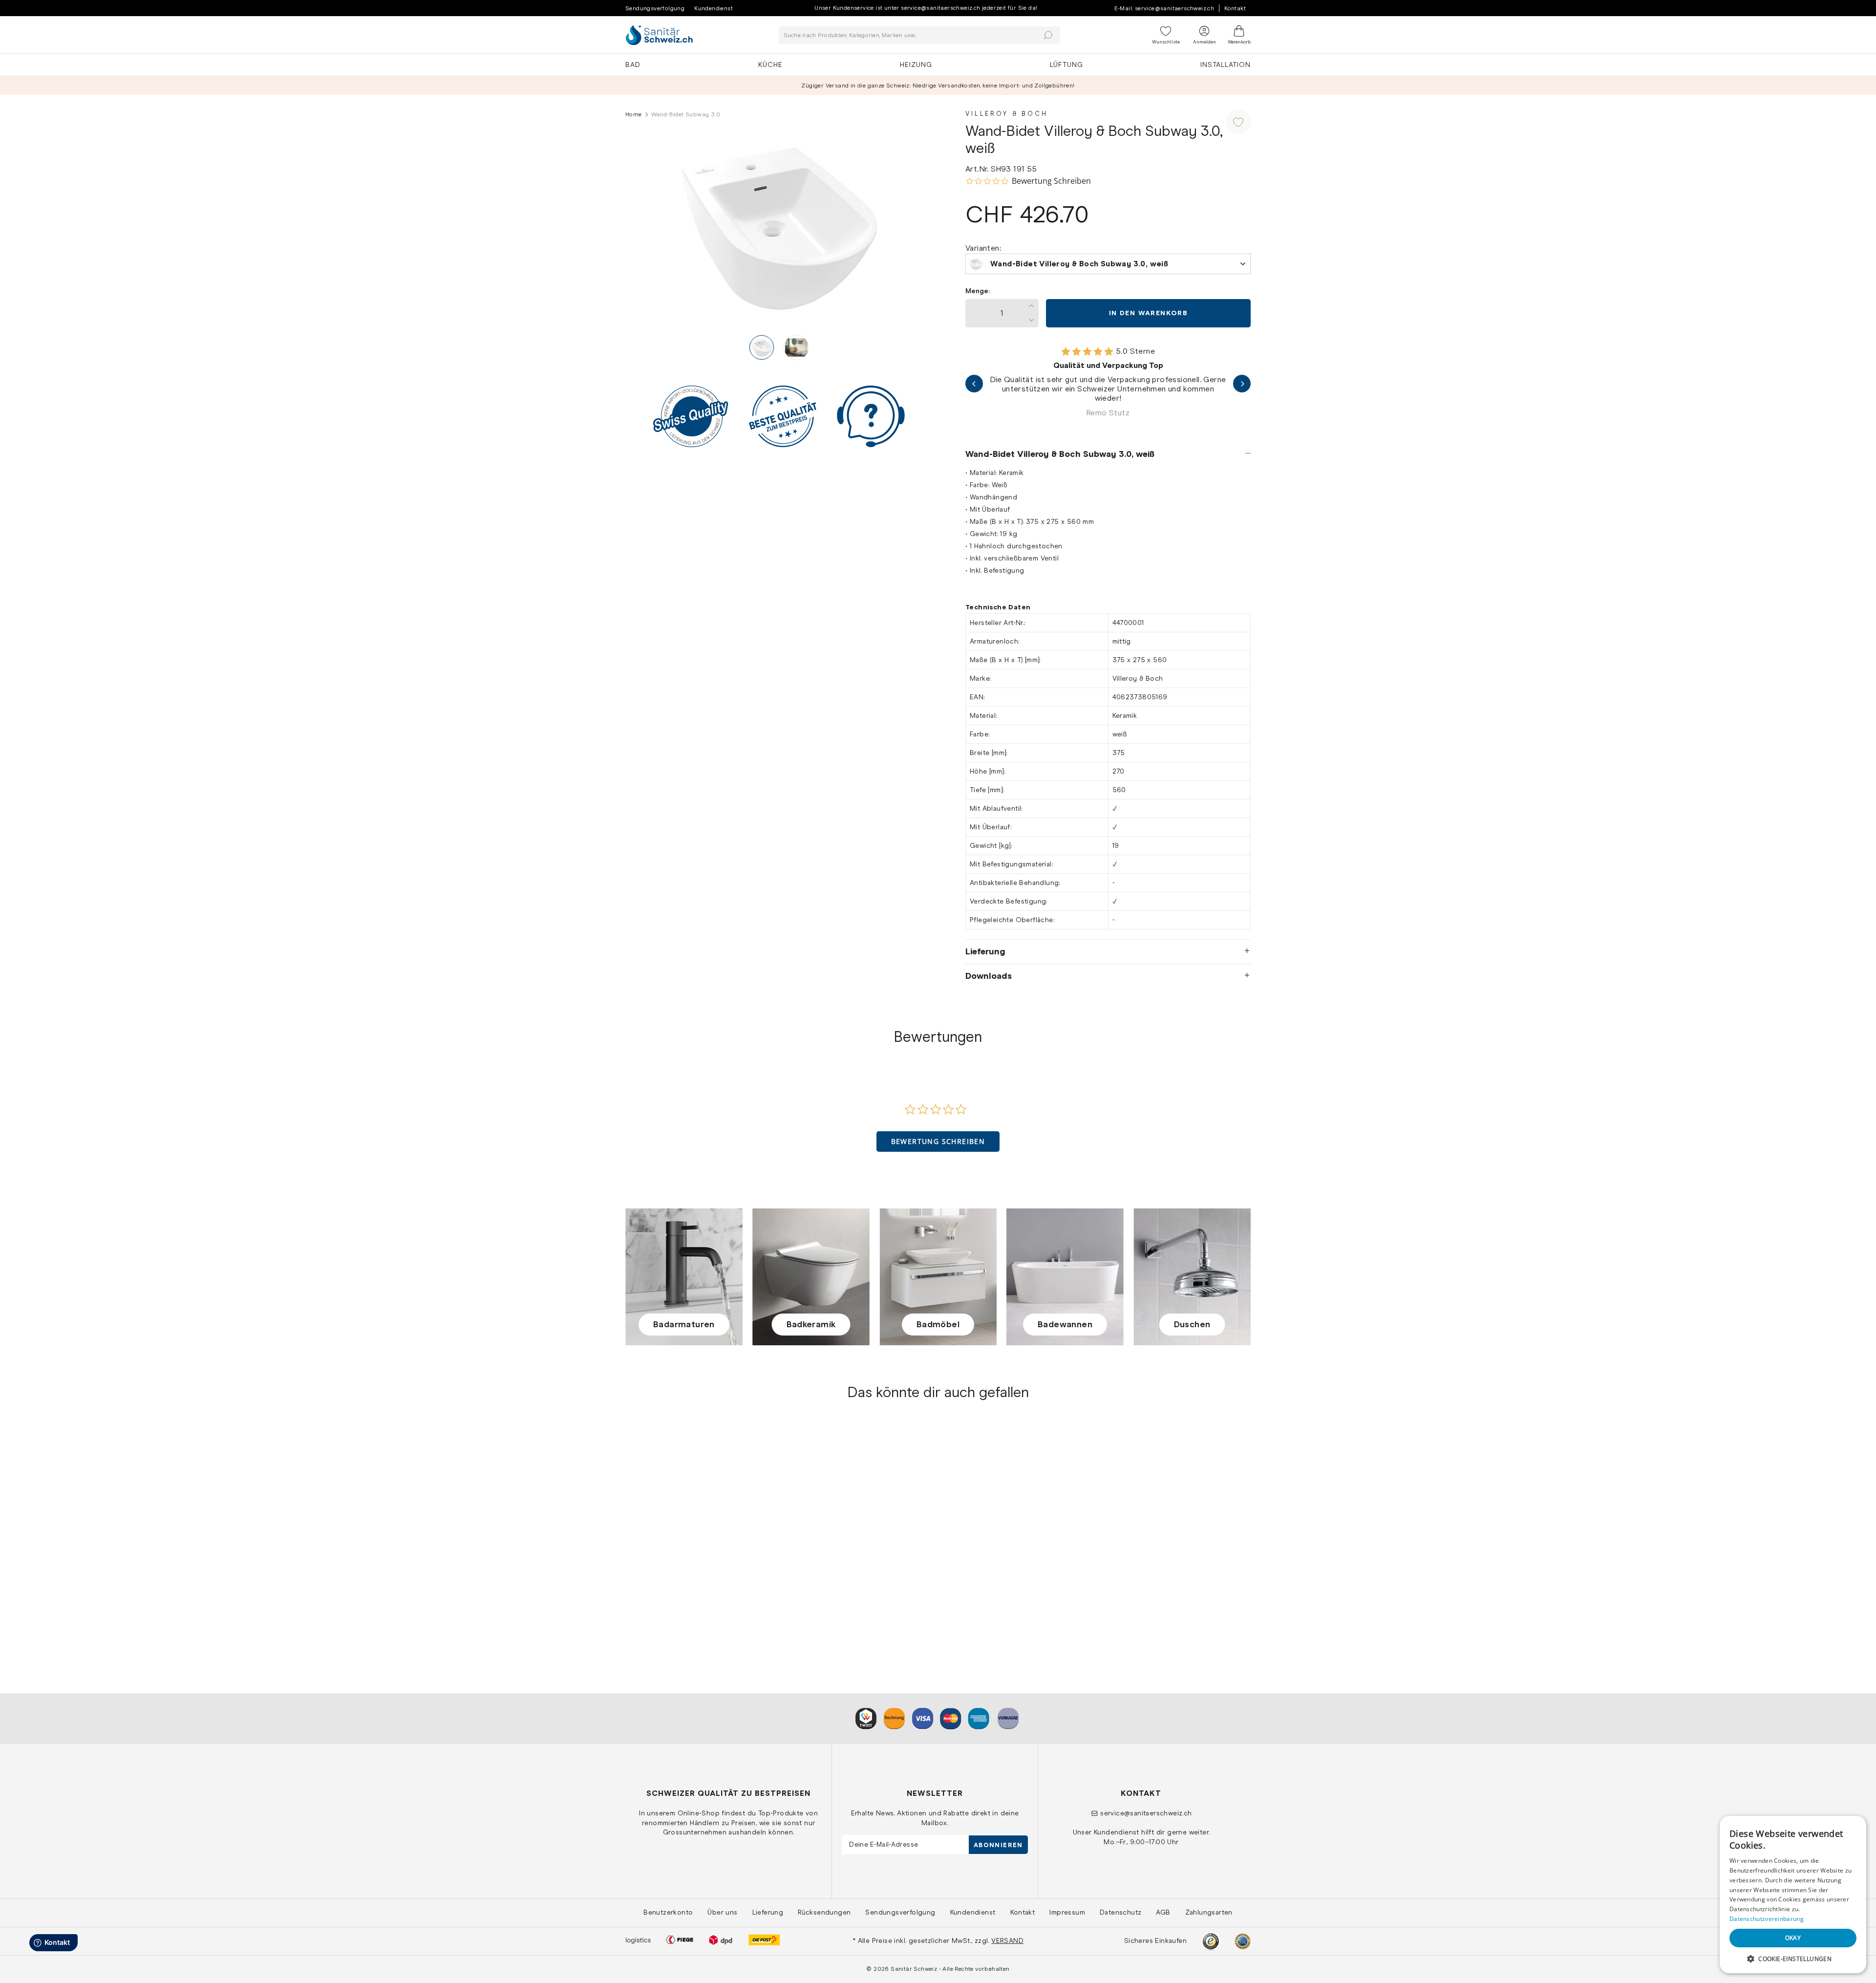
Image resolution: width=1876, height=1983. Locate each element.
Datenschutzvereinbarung (1767, 1919)
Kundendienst (714, 8)
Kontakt (1235, 8)
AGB (1163, 1912)
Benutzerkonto (668, 1912)
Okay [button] (1793, 1938)
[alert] (1793, 1895)
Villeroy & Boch (1007, 114)
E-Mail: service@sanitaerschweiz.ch (1164, 8)
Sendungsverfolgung (655, 8)
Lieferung (985, 951)
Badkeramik (811, 1324)
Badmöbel (938, 1324)
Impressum (1067, 1912)
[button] (938, 1142)
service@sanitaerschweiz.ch (1146, 1813)
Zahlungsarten (1209, 1912)
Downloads (989, 976)
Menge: (978, 291)
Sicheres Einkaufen (1155, 1940)
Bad (633, 65)
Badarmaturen (684, 1324)
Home (634, 114)
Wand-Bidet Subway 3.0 (669, 1588)
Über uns (722, 1912)
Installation (1226, 65)
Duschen (1192, 1324)
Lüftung (1066, 65)
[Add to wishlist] (1238, 122)
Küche (770, 65)
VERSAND (1007, 1940)
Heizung (916, 65)
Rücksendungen (824, 1912)
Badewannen (1065, 1324)
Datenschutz (1120, 1912)
